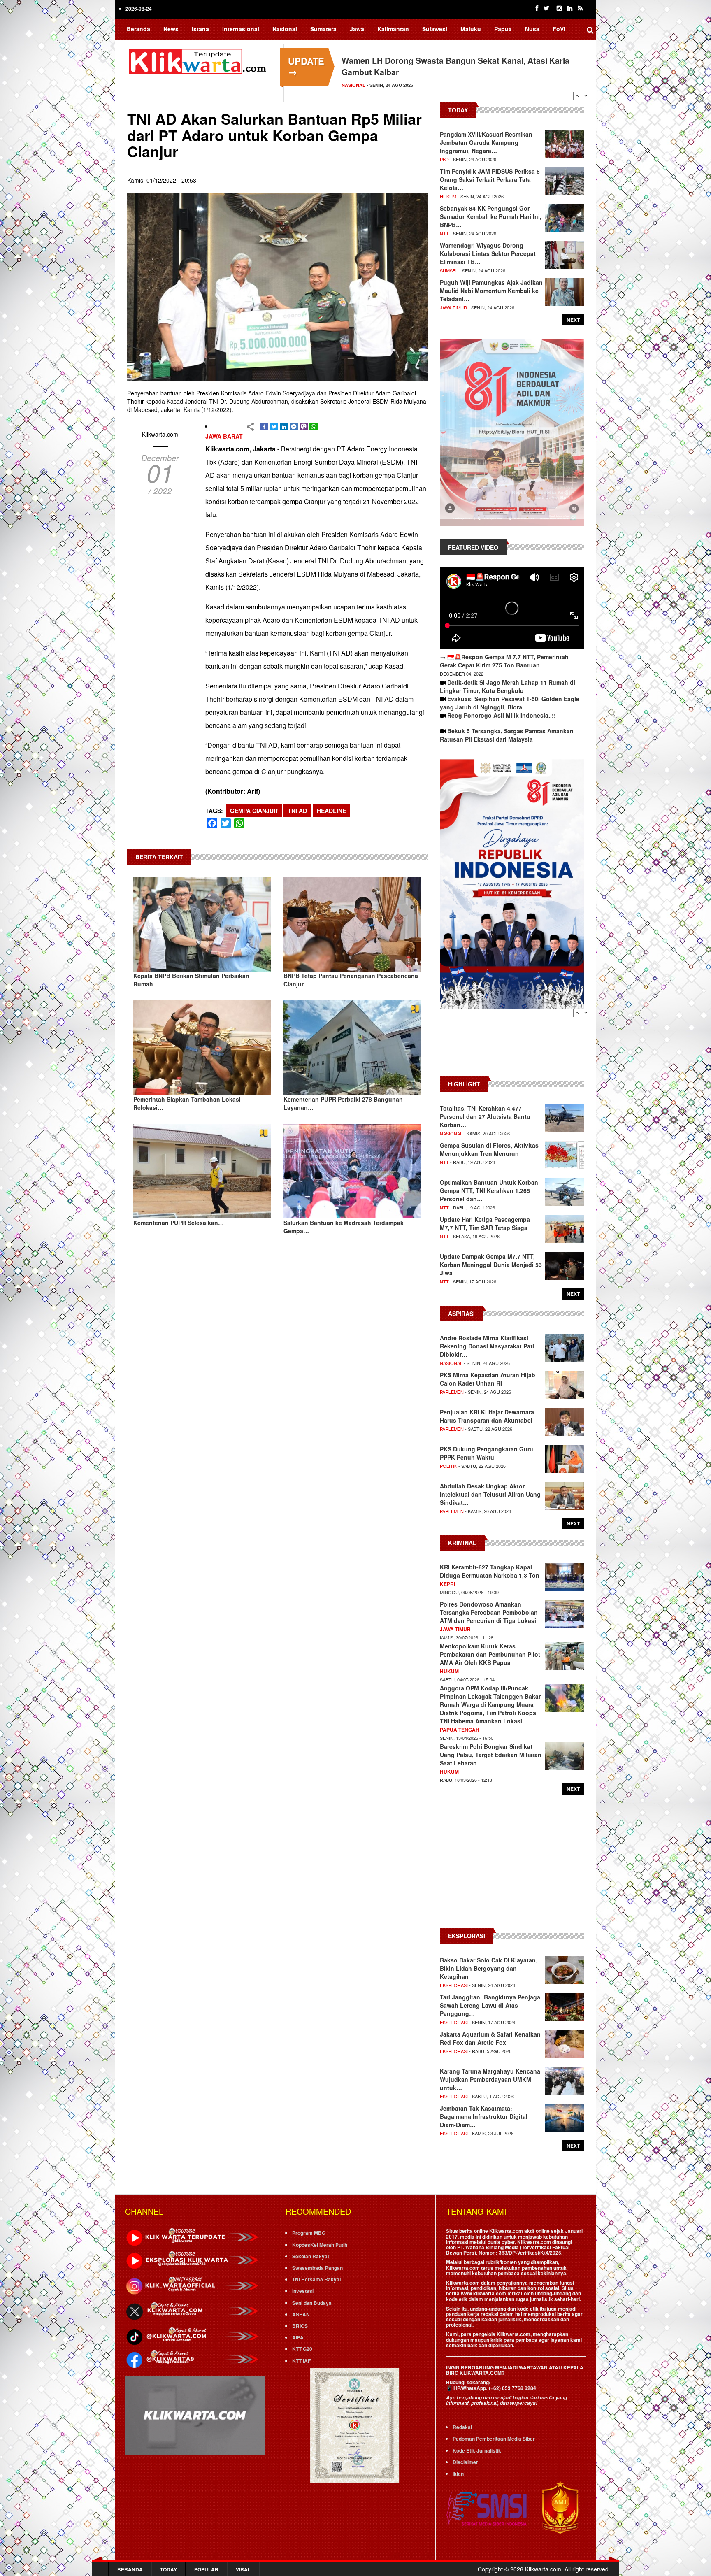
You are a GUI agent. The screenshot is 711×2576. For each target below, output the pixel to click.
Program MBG (309, 2233)
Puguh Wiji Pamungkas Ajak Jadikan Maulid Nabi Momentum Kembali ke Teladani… (491, 291)
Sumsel (449, 270)
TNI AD (297, 811)
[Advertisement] (512, 1046)
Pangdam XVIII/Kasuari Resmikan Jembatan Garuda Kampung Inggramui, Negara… (486, 142)
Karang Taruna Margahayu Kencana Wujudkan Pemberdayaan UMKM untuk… (490, 2079)
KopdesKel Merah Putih (320, 2245)
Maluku (471, 29)
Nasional (285, 29)
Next (586, 96)
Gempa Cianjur (254, 811)
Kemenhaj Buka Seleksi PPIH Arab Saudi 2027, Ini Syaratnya (456, 60)
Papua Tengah (460, 1730)
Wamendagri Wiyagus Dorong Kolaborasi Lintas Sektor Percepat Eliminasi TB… (488, 253)
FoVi (559, 29)
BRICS (300, 2326)
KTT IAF (301, 2361)
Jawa (357, 29)
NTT (444, 233)
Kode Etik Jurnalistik (477, 2450)
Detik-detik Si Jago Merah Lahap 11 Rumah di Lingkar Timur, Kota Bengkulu (508, 686)
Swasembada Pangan (317, 2268)
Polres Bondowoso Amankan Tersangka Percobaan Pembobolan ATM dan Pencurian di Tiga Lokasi (489, 1612)
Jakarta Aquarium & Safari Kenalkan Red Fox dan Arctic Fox (490, 2038)
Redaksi (462, 2427)
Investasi (303, 2291)
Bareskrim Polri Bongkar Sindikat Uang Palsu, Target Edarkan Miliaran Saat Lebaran (491, 1755)
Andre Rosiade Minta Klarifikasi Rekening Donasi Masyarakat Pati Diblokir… (487, 1346)
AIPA (298, 2337)
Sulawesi (435, 29)
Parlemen (452, 1392)
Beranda (138, 29)
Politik (448, 1466)
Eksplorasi (454, 1985)
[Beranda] (199, 60)
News (171, 29)
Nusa (532, 29)
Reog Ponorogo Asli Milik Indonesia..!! (502, 715)
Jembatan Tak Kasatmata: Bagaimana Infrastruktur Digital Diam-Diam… (484, 2116)
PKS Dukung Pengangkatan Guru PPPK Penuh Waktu (487, 1453)
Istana (200, 29)
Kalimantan (393, 29)
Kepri (447, 1584)
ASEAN (301, 2314)
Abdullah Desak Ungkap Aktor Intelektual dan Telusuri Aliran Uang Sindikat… (490, 1494)
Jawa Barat (224, 436)
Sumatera (323, 29)
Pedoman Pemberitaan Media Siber (494, 2439)
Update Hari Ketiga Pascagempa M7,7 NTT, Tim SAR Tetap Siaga (485, 1223)
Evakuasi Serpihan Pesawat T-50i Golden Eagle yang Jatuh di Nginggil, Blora (510, 703)
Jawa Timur (453, 307)
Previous (577, 96)
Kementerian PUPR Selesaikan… (179, 1223)
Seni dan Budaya (312, 2303)
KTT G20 (302, 2349)
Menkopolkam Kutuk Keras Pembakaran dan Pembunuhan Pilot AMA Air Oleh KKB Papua (490, 1654)
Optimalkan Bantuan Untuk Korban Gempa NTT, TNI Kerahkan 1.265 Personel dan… (489, 1190)
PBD (444, 159)
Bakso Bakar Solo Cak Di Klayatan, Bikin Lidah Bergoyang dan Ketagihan (489, 1968)
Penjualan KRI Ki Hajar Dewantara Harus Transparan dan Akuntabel (487, 1416)
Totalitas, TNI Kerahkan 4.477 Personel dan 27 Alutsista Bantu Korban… (485, 1116)
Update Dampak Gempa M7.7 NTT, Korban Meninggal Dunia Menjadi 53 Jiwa (491, 1265)
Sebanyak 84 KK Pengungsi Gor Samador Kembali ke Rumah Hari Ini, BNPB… (491, 216)
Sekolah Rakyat (311, 2256)
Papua (503, 29)
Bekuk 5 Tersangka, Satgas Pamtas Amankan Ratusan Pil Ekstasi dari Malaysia (507, 735)
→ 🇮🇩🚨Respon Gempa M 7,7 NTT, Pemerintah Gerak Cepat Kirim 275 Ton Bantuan (504, 661)
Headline (331, 811)
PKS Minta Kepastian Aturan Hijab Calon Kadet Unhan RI (488, 1379)
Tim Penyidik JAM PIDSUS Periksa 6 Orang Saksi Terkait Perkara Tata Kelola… (490, 179)
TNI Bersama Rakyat (317, 2279)
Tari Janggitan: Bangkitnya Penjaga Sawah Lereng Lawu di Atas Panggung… (490, 2005)
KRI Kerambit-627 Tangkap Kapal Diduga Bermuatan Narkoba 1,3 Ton (490, 1571)
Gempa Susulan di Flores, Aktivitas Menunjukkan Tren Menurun (489, 1149)
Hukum (448, 196)
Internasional (241, 29)
